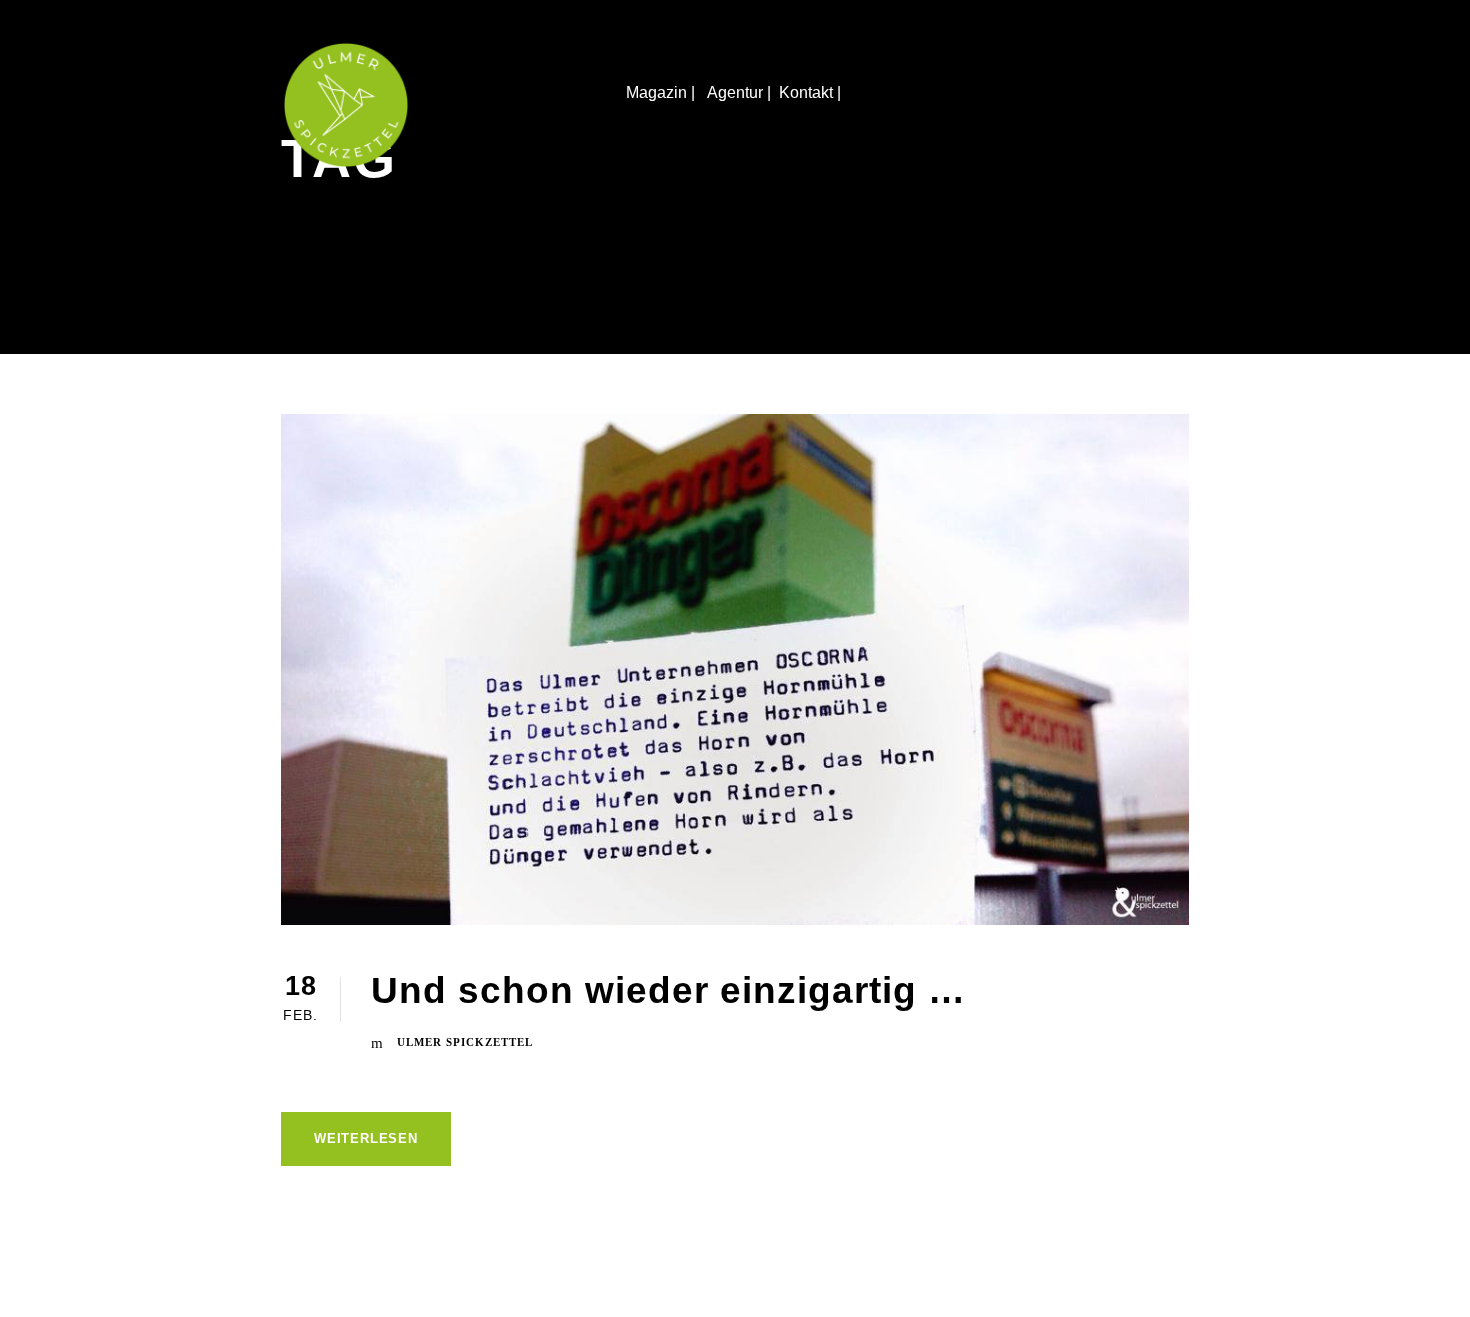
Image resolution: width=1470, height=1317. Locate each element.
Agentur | (739, 92)
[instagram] (1435, 564)
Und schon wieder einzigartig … (668, 990)
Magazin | (662, 92)
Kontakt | (812, 92)
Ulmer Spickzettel (465, 1042)
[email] (1435, 636)
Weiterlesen (366, 1138)
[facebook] (1435, 600)
